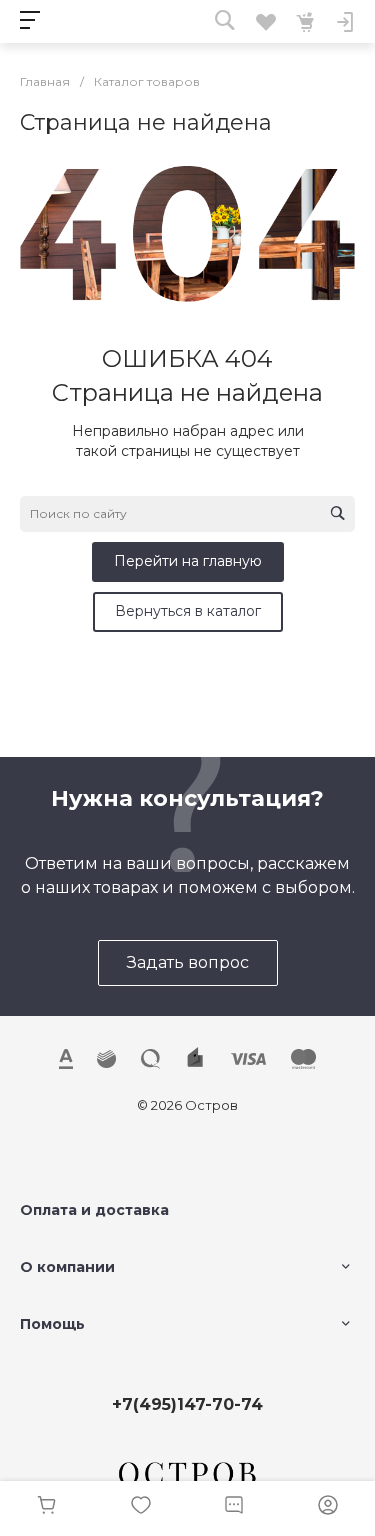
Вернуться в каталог (188, 611)
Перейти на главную (188, 561)
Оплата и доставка (94, 1210)
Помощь (52, 1324)
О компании (67, 1267)
